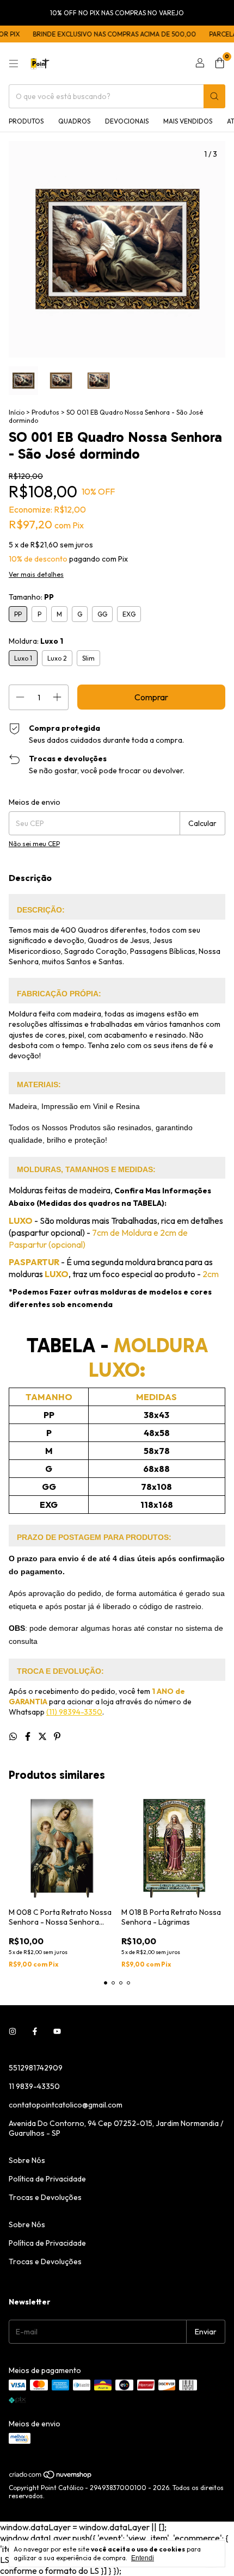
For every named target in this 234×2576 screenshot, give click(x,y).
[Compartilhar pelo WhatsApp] (14, 1736)
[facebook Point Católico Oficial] (35, 2032)
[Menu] (14, 64)
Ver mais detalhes (36, 574)
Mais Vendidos (188, 121)
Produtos (26, 121)
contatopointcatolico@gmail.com (66, 2105)
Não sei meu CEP (34, 844)
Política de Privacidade (47, 2179)
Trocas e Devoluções (45, 2197)
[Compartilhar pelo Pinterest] (57, 1736)
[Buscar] (214, 96)
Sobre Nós (27, 2160)
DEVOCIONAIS (127, 121)
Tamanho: (31, 597)
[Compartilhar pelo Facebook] (29, 1736)
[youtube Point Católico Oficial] (57, 2032)
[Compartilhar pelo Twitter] (43, 1736)
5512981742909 (36, 2068)
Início (17, 412)
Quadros (74, 121)
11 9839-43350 (34, 2086)
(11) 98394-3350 (74, 1712)
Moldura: (36, 641)
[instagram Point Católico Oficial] (13, 2032)
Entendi (143, 2558)
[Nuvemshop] (51, 2477)
